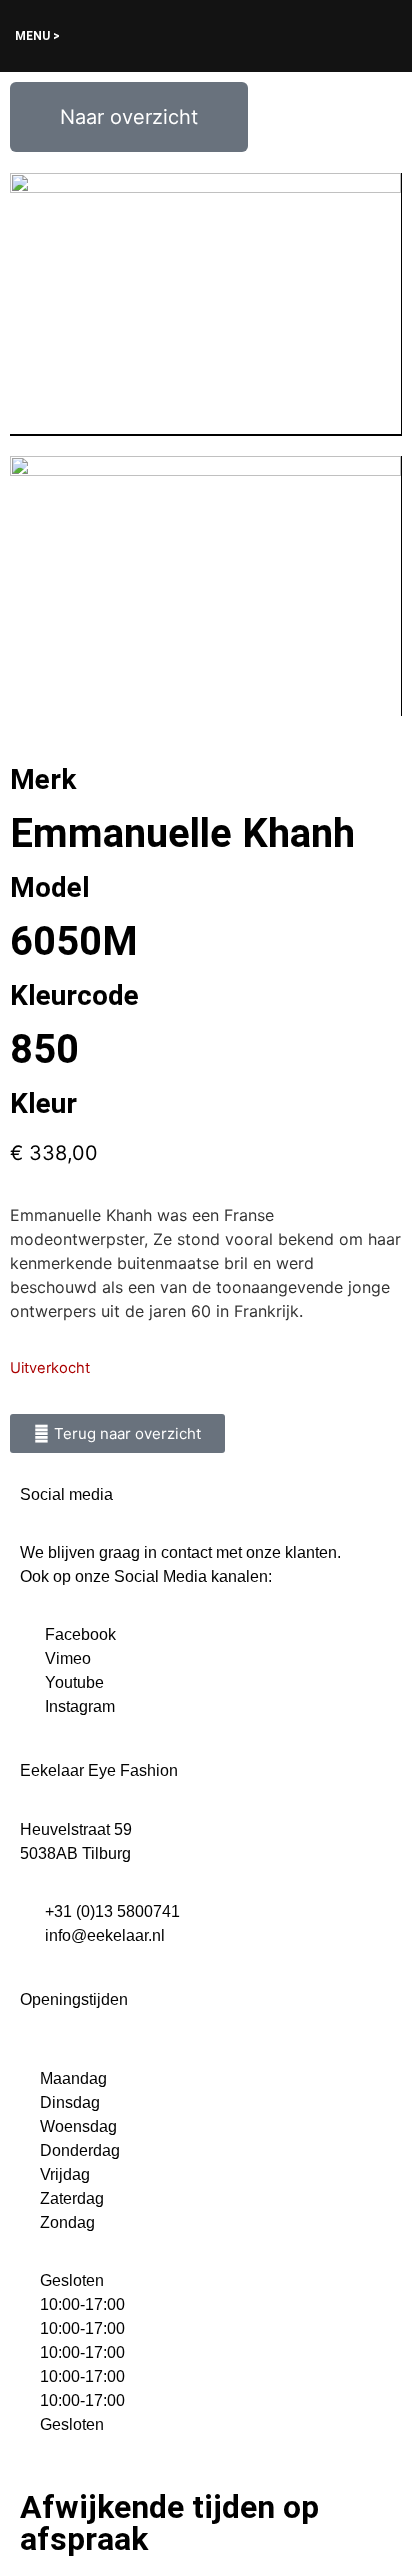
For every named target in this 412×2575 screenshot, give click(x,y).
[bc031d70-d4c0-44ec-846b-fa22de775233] (205, 586)
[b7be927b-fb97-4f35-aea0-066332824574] (205, 304)
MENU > (37, 36)
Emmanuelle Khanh (182, 833)
